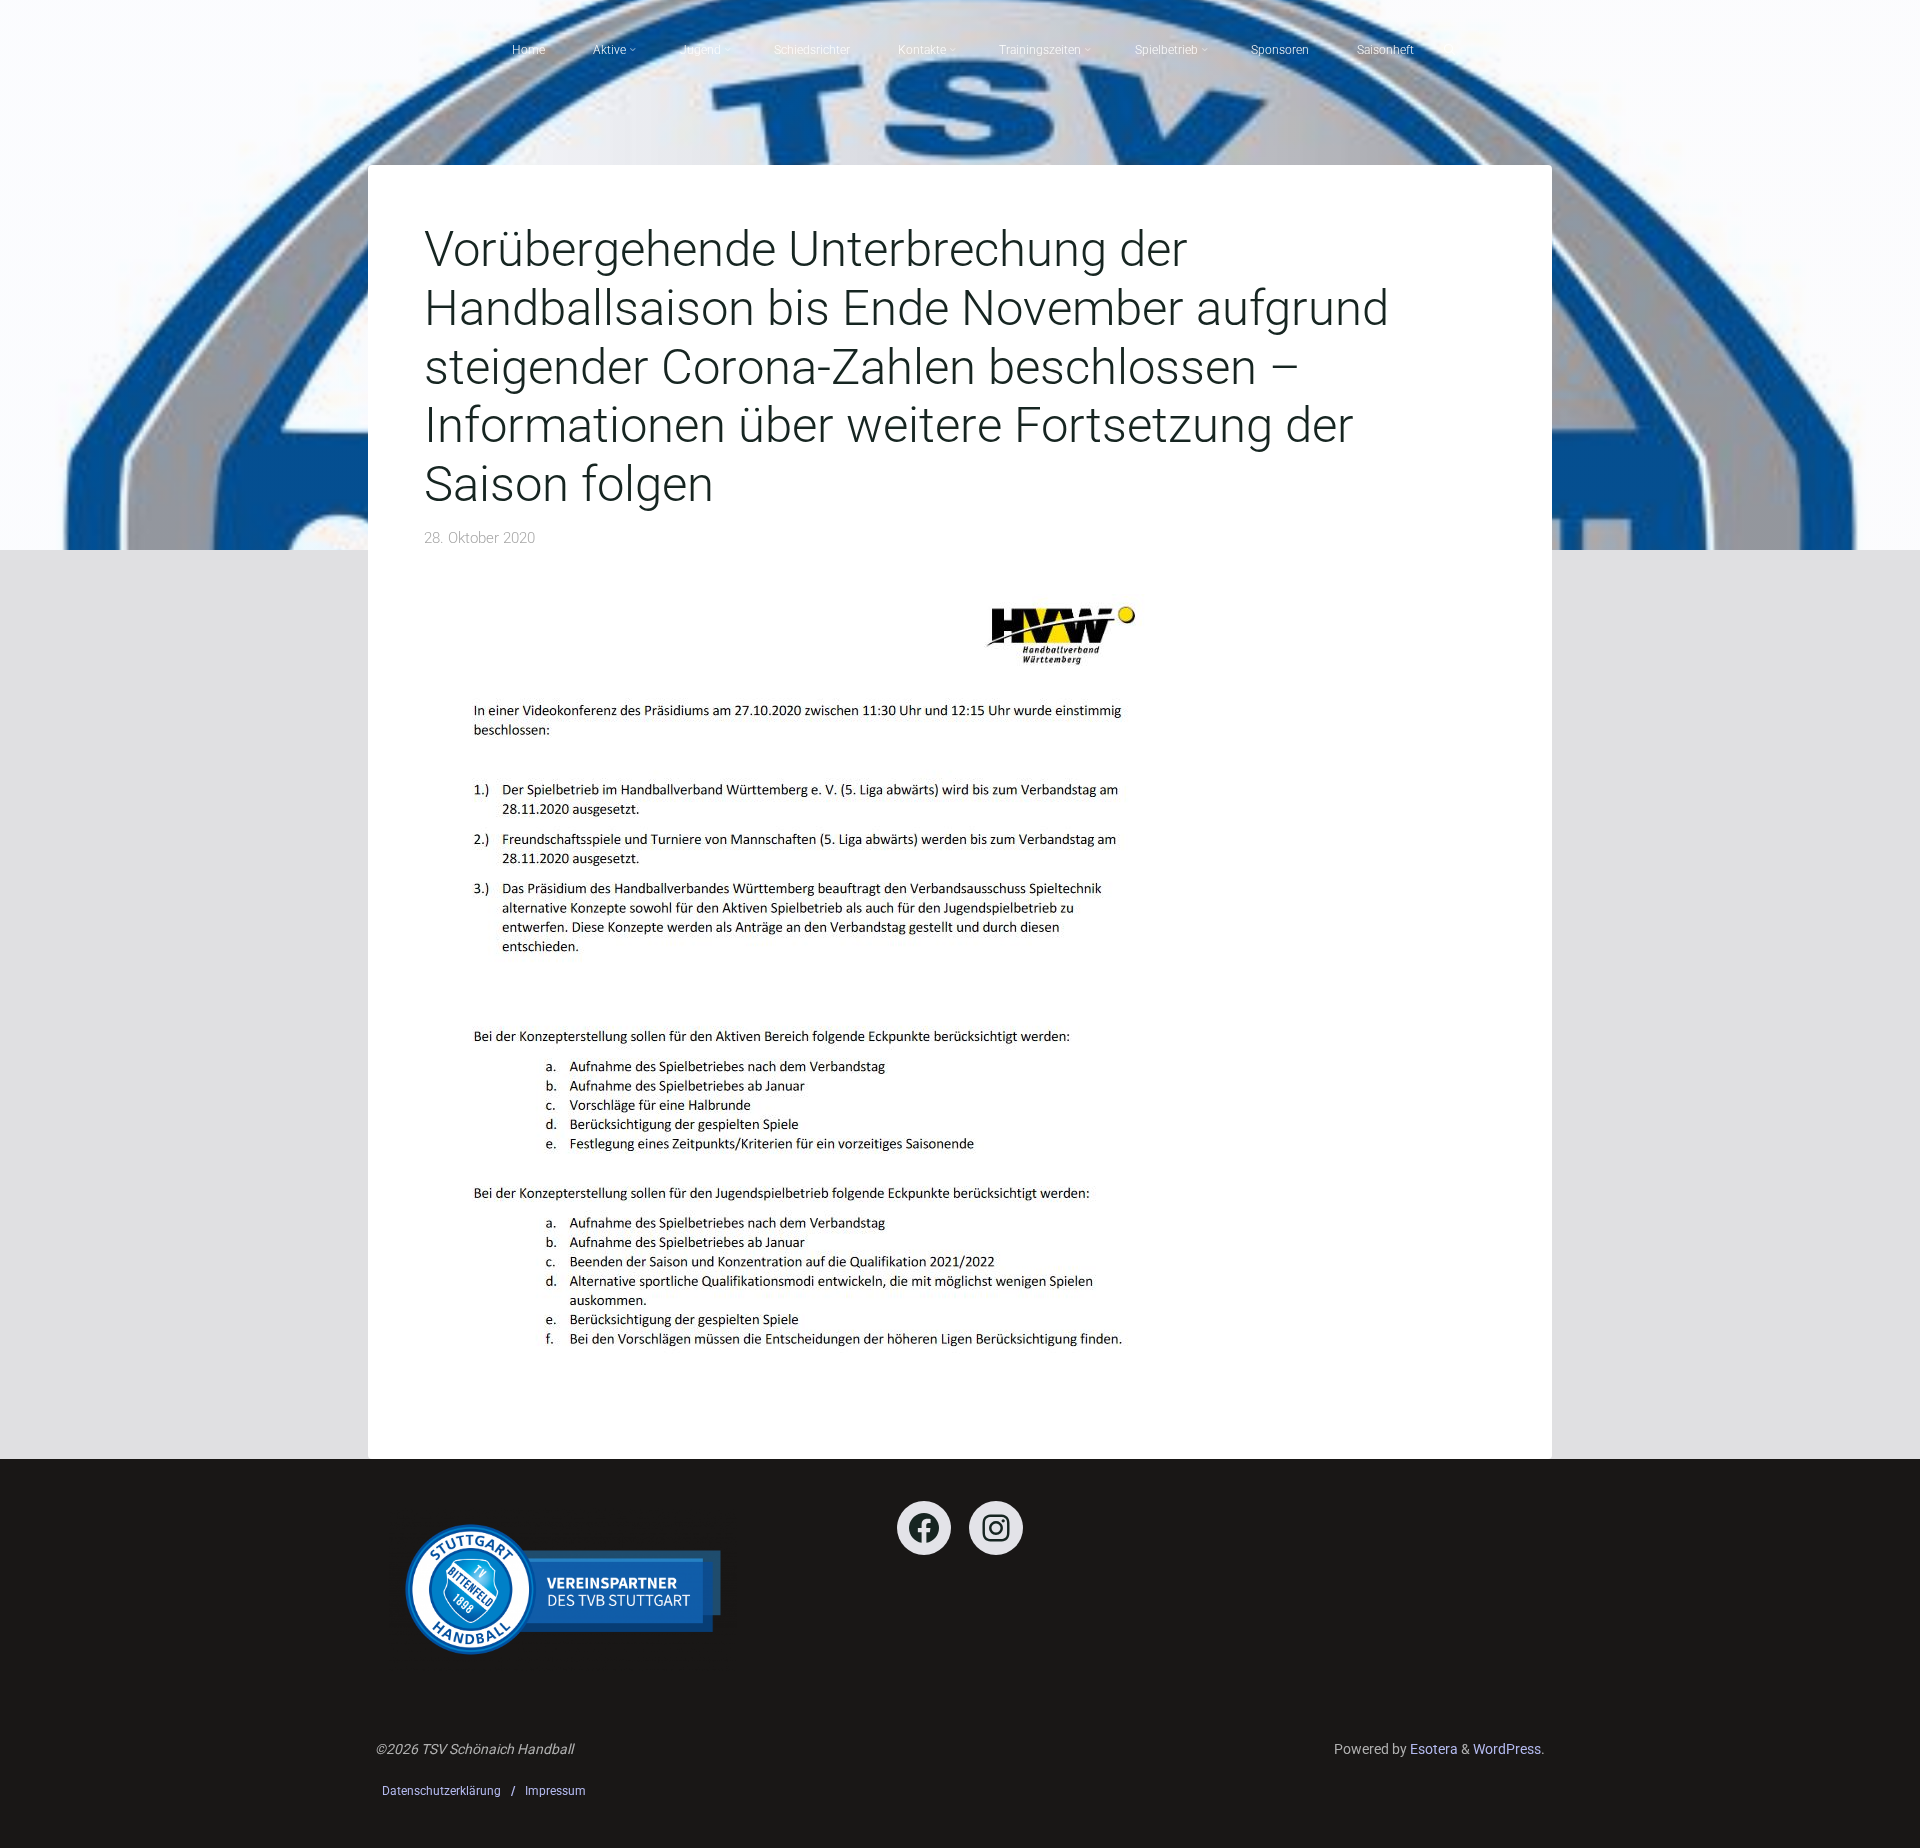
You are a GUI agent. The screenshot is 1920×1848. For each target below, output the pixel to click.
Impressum (555, 1791)
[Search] (1449, 50)
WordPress (1507, 1749)
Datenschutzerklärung (441, 1791)
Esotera (1432, 1749)
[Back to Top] (1842, 1820)
